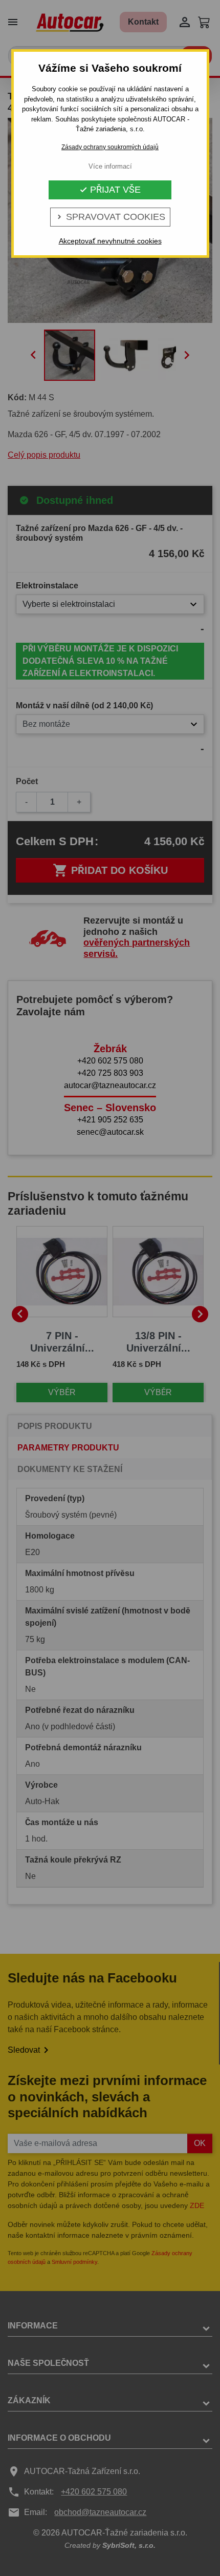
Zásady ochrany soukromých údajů (110, 147)
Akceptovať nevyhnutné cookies (110, 241)
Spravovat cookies (110, 217)
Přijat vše (110, 190)
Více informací (110, 166)
